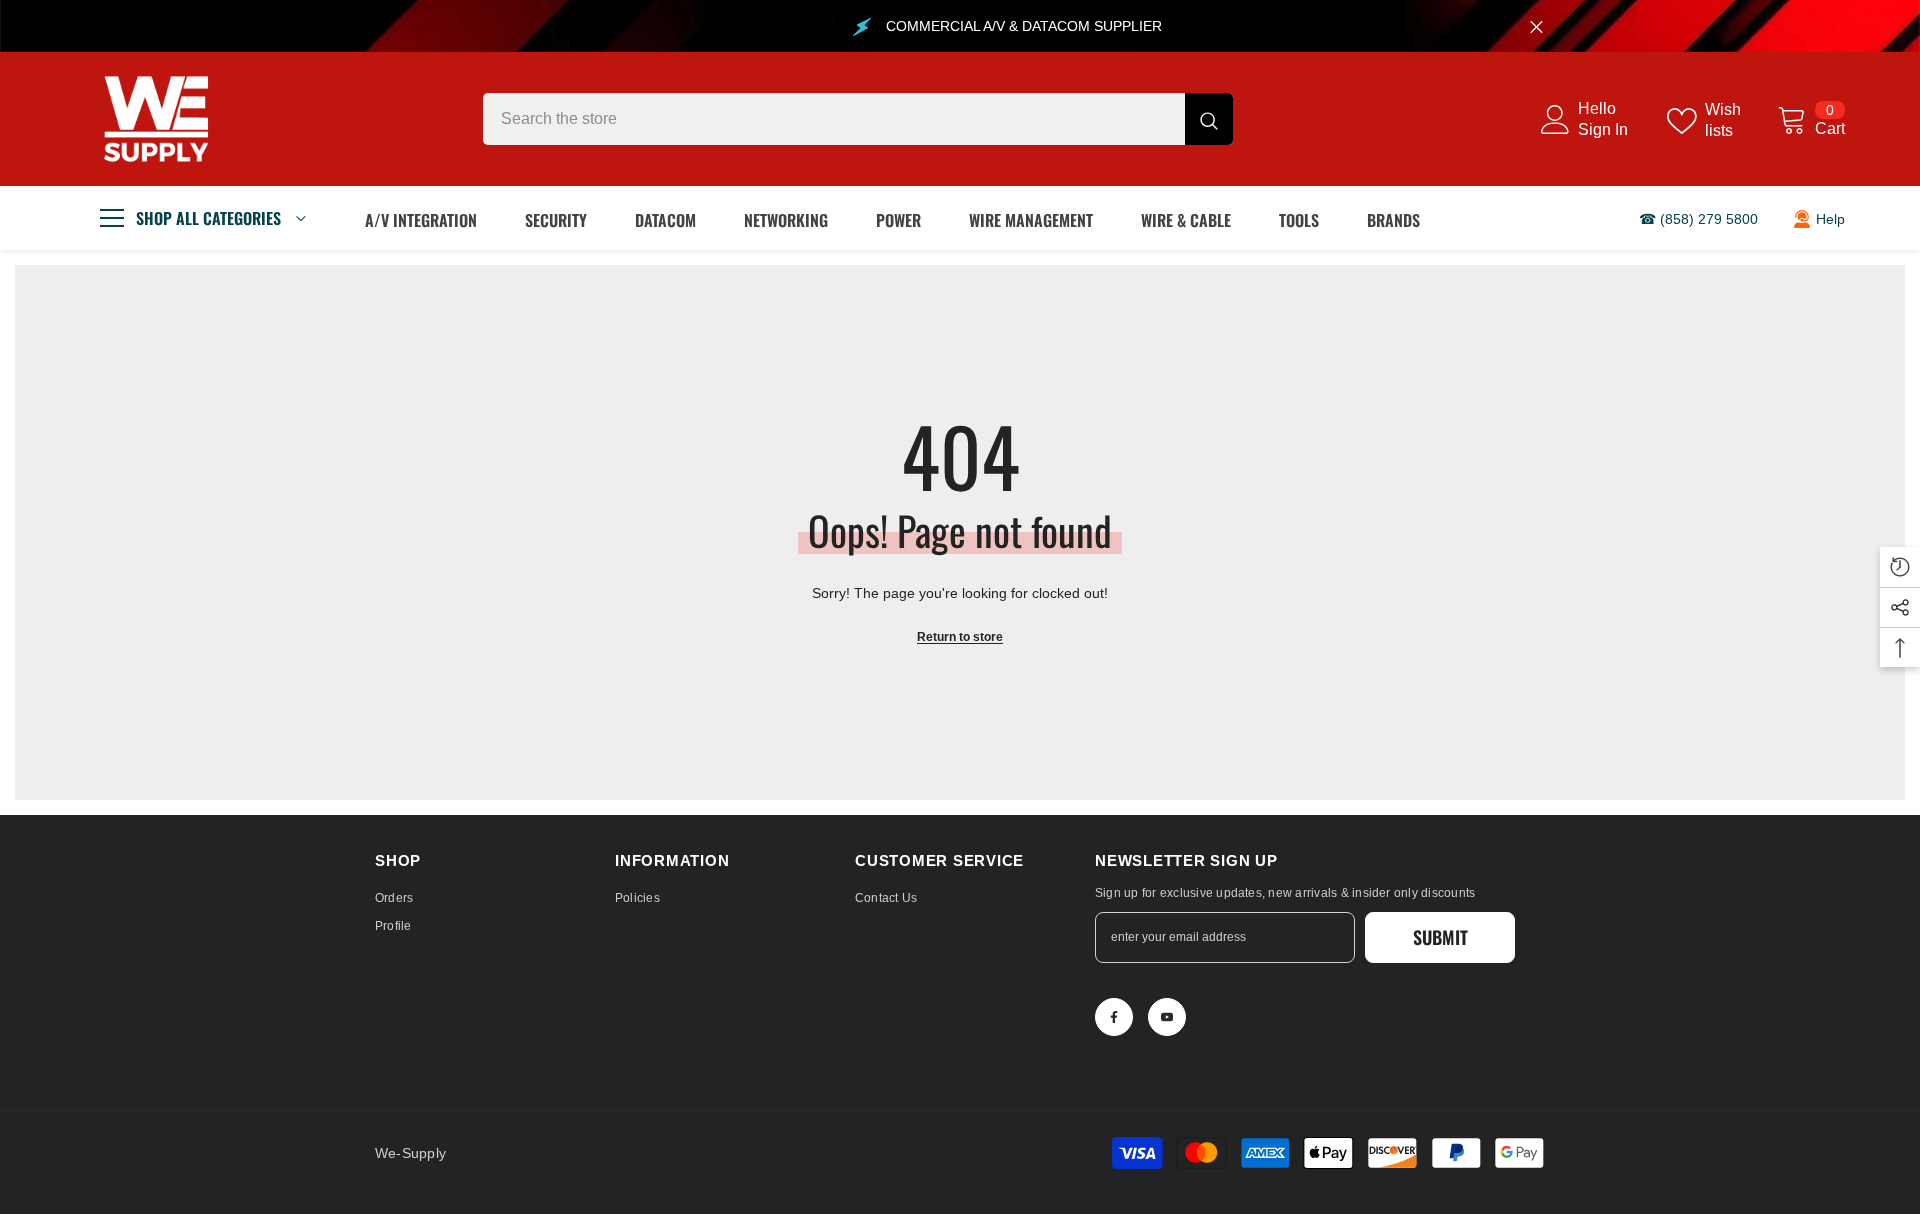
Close (1536, 26)
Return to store (960, 637)
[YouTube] (1167, 1017)
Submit (1440, 937)
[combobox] (834, 119)
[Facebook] (1114, 1017)
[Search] (858, 119)
